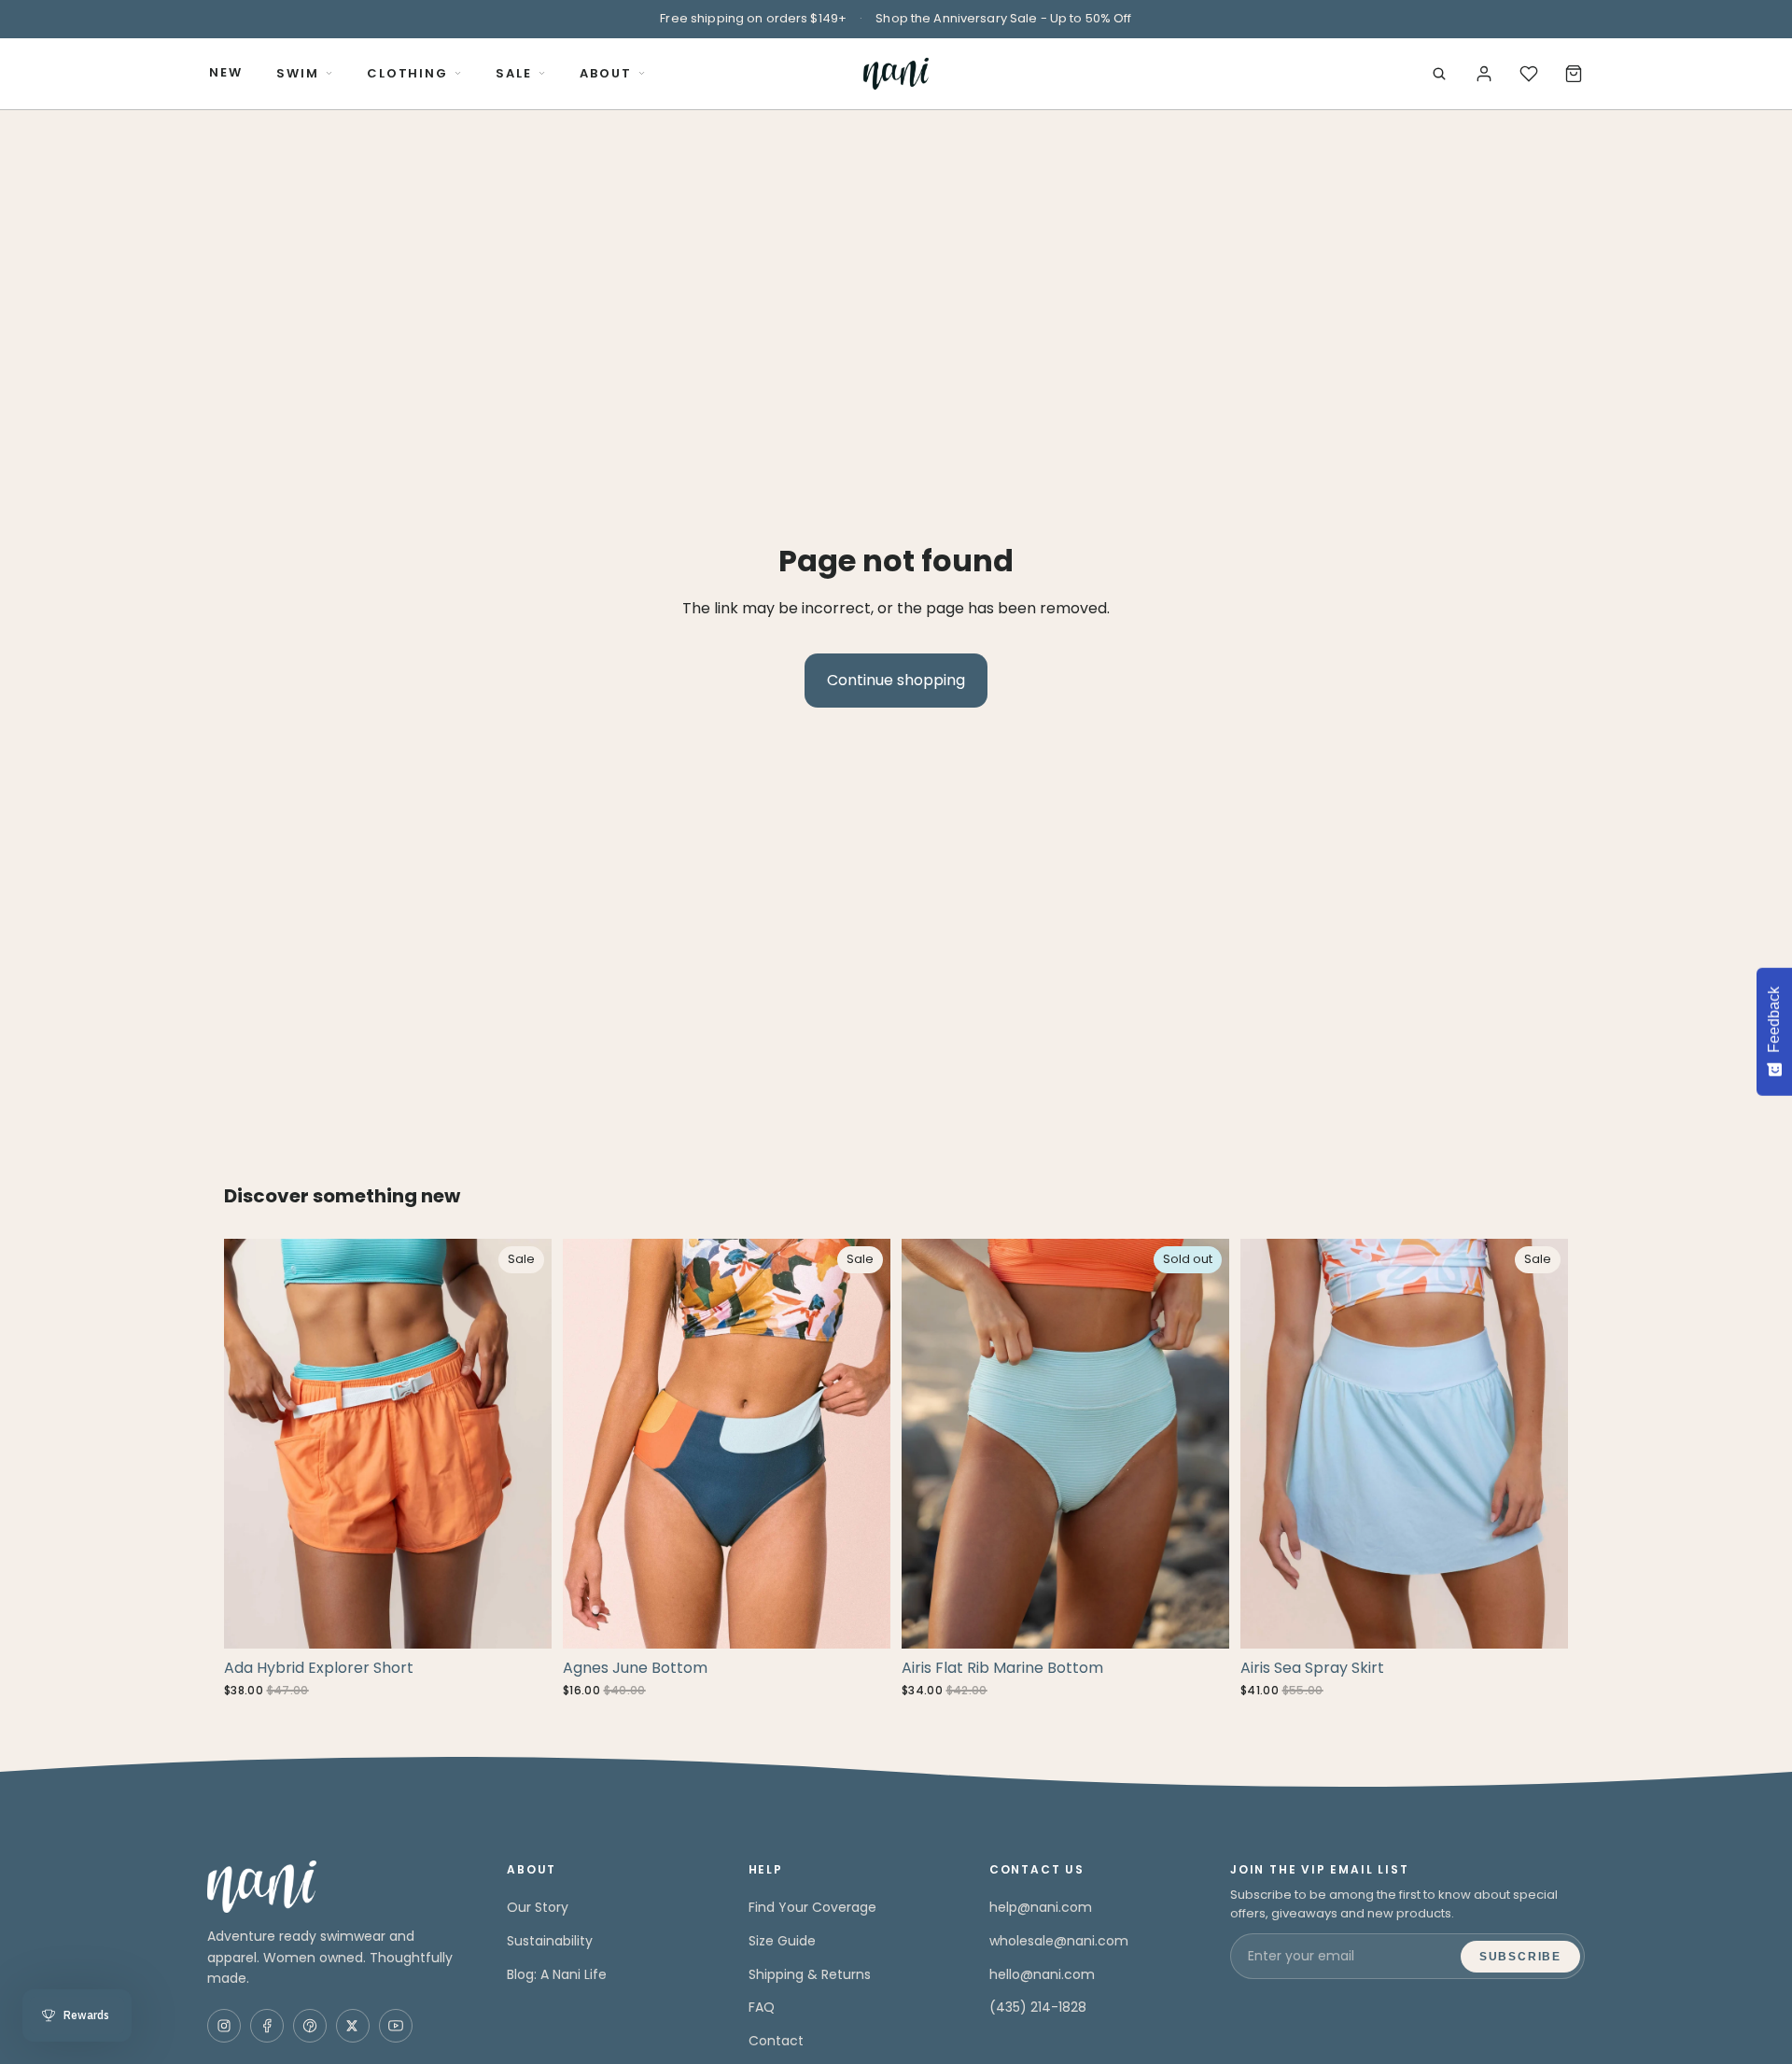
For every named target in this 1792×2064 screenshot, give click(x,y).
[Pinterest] (310, 2026)
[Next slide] (524, 1444)
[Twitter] (353, 2026)
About (606, 73)
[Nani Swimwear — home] (896, 74)
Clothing (408, 73)
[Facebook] (267, 2026)
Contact (776, 2041)
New (226, 72)
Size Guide (782, 1941)
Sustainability (550, 1941)
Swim (298, 73)
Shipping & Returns (810, 1974)
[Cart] (1574, 74)
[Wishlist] (1529, 74)
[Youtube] (396, 2026)
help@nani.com (1041, 1907)
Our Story (538, 1907)
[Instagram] (224, 2026)
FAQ (762, 2007)
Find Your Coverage (812, 1907)
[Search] (1439, 74)
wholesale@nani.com (1059, 1941)
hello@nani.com (1042, 1974)
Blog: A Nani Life (557, 1974)
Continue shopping (896, 680)
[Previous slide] (252, 1444)
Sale (514, 73)
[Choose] (523, 1620)
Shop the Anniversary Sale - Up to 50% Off (1003, 18)
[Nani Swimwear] (335, 1887)
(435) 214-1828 (1038, 2007)
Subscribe (1520, 1957)
